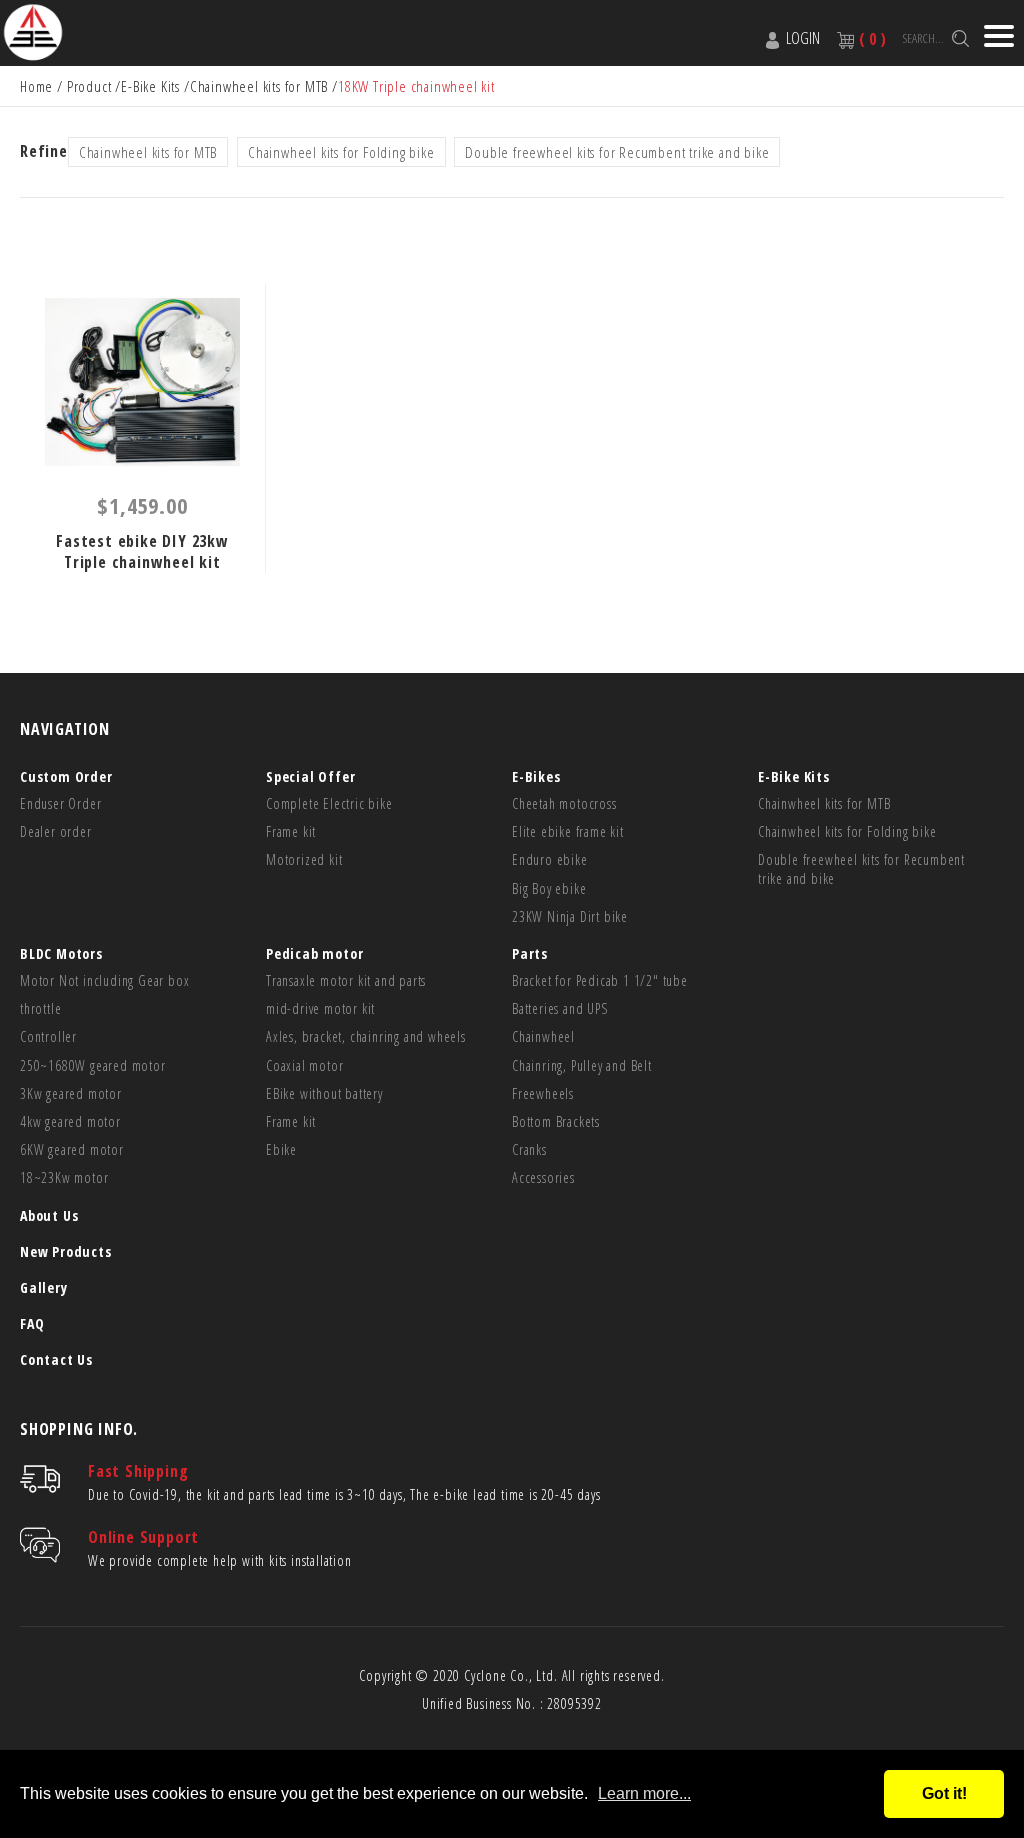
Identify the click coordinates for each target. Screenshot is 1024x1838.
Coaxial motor (304, 1066)
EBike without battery (324, 1094)
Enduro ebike (550, 860)
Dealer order (56, 832)
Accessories (543, 1178)
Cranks (529, 1150)
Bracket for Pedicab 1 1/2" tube (600, 981)
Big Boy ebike (549, 889)
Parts (530, 953)
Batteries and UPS (560, 1009)
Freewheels (543, 1094)
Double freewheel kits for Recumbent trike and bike (617, 152)
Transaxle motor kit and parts (346, 981)
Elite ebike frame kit (568, 832)
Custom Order (66, 776)
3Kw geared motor (71, 1094)
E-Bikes (536, 776)
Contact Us (56, 1359)
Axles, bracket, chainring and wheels (366, 1037)
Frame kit (291, 832)
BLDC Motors (61, 953)
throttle (40, 1009)
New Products (66, 1251)
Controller (48, 1037)
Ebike (281, 1150)
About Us (49, 1215)
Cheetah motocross (564, 804)
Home (36, 86)
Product (89, 86)
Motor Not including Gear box (104, 981)
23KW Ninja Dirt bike (570, 917)
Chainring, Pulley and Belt (582, 1066)
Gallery (44, 1287)
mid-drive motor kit (320, 1009)
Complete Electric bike (329, 804)
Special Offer (310, 776)
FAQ (32, 1323)
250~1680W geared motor (93, 1066)
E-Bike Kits (150, 86)
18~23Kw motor (64, 1178)
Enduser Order (60, 804)
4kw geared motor (70, 1122)
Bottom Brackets (556, 1122)
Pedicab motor (314, 953)
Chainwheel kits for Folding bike (341, 152)
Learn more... (644, 1793)
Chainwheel (543, 1037)
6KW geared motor (72, 1150)
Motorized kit (304, 860)
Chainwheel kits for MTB (259, 86)
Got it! (944, 1793)
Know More (142, 382)
